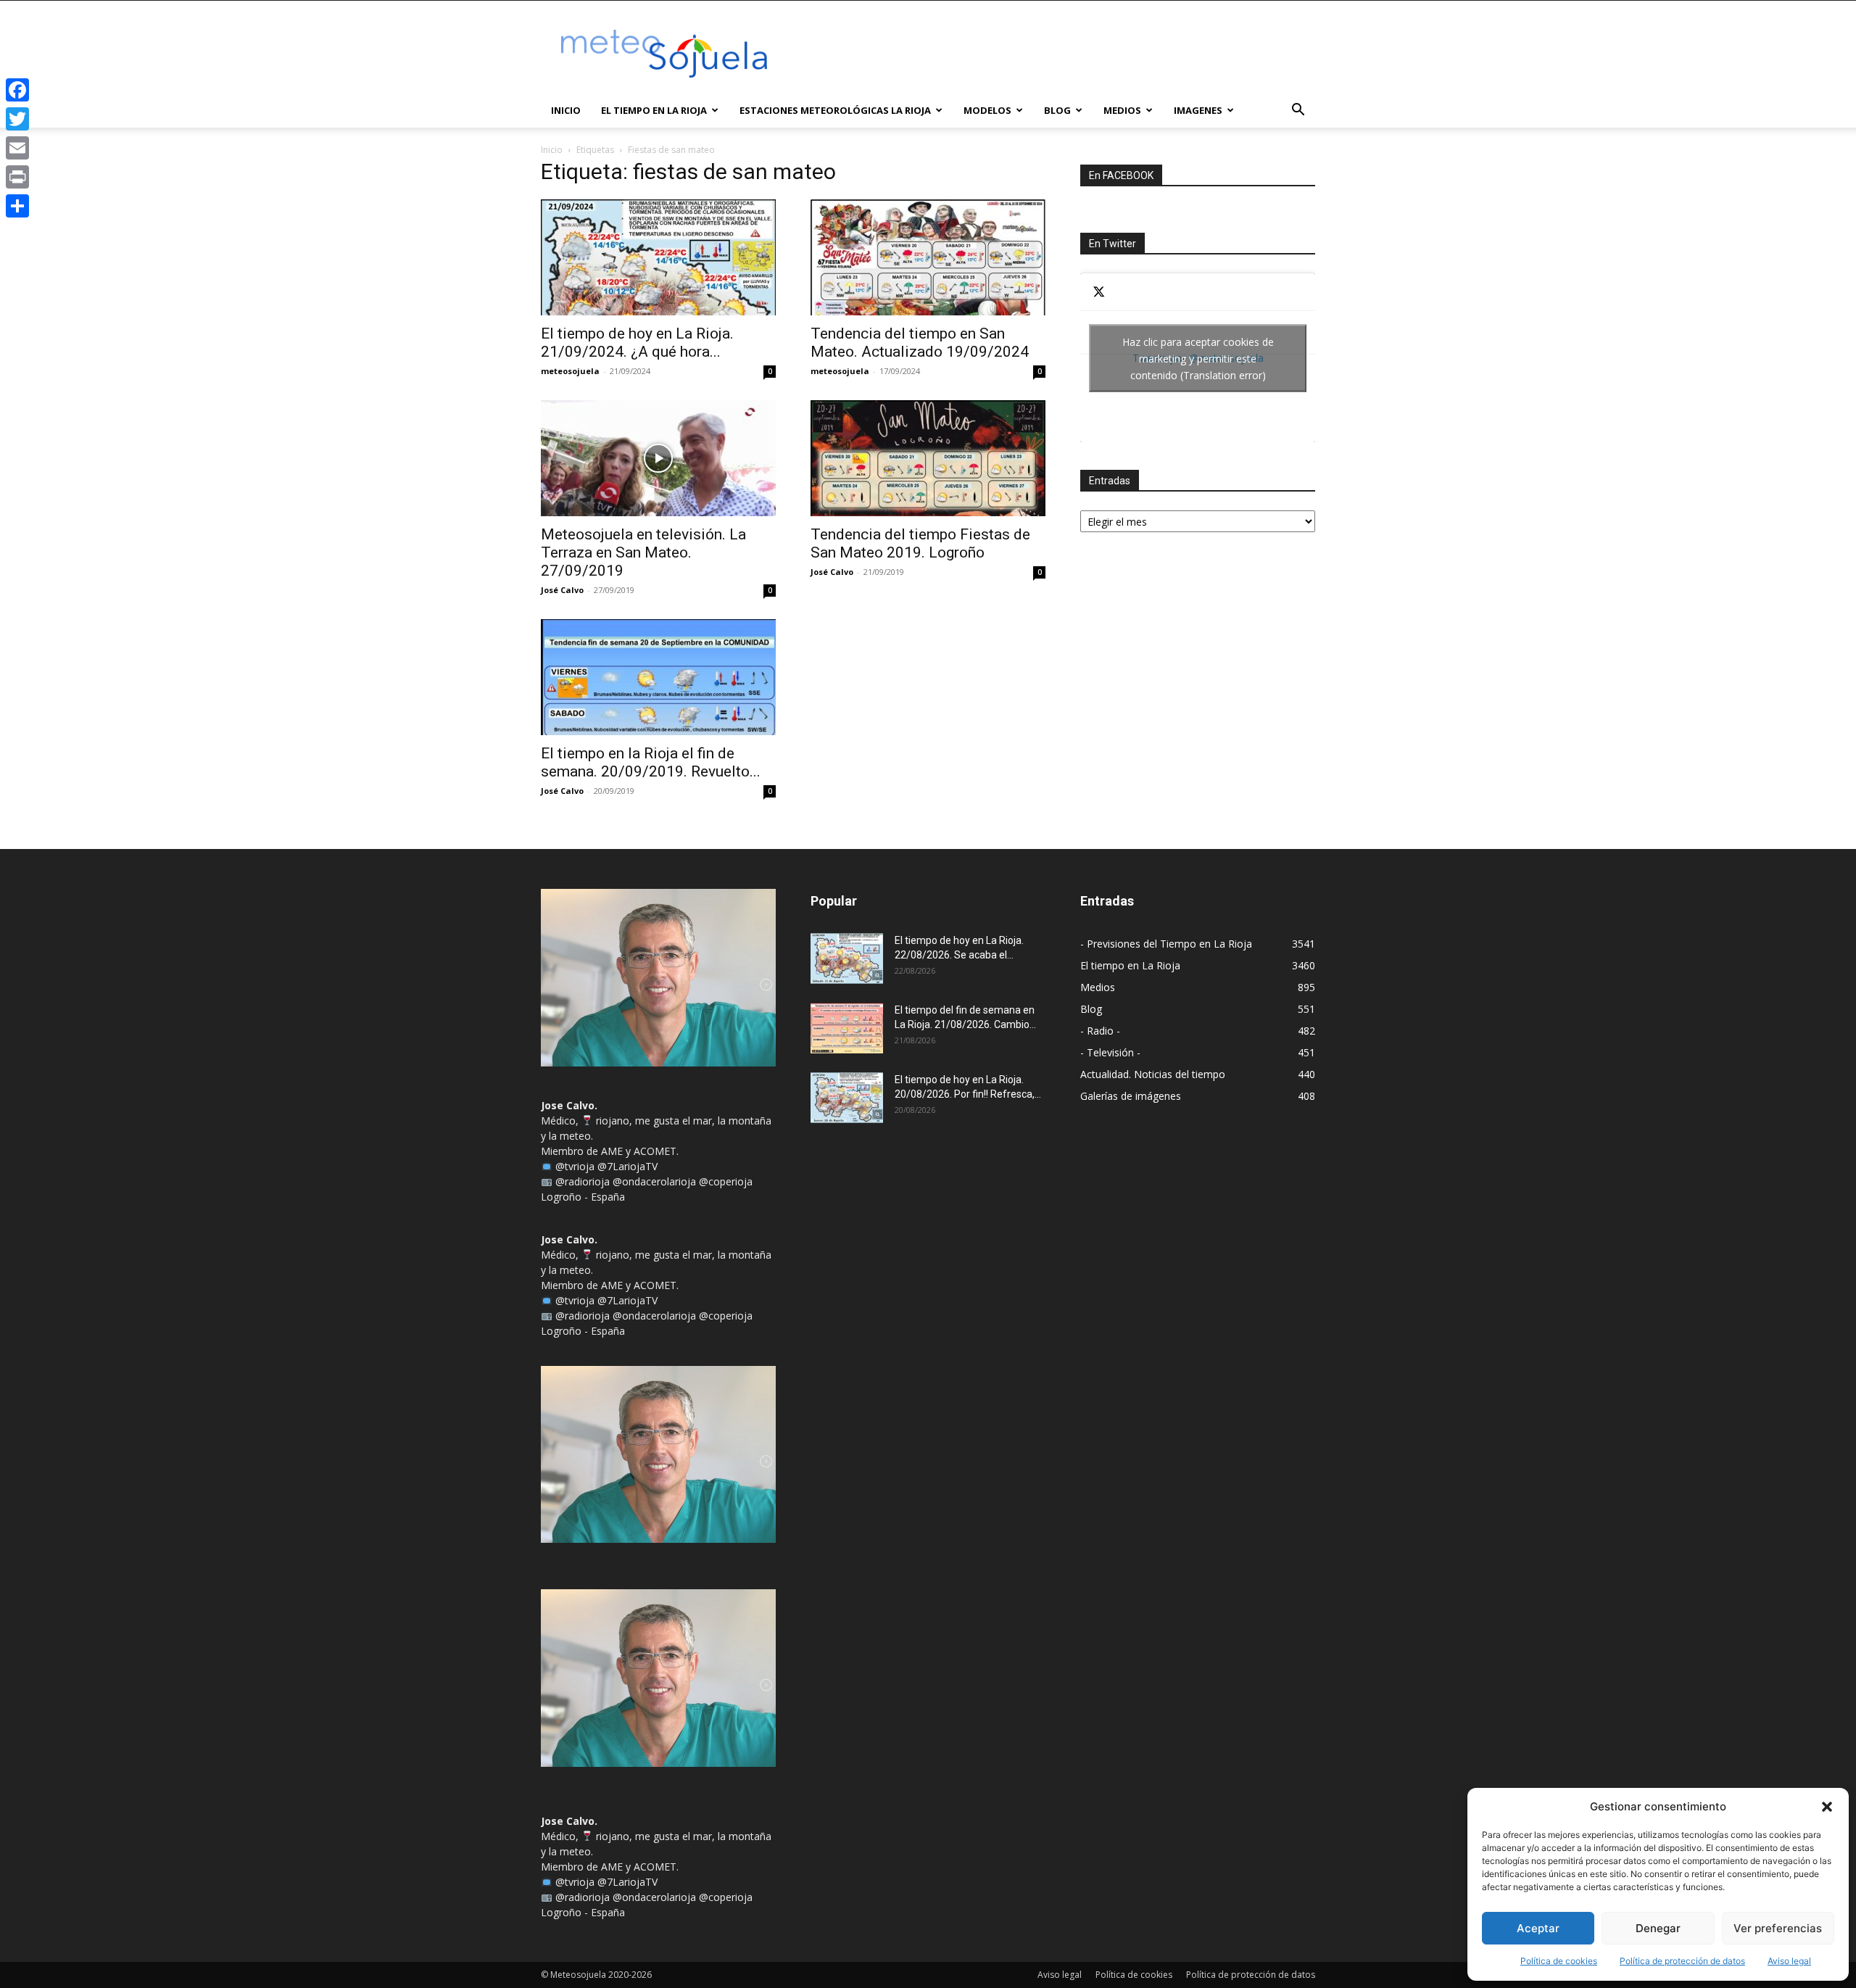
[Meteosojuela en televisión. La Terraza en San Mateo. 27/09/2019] (658, 458)
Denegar (1658, 1928)
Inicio (566, 110)
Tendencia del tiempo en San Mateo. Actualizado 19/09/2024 (920, 343)
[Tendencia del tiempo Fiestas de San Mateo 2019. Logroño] (928, 458)
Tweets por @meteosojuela (1198, 358)
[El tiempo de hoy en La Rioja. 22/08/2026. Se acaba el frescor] (847, 958)
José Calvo (562, 590)
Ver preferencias (1778, 1928)
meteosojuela (570, 371)
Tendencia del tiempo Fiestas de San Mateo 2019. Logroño (920, 543)
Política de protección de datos (1682, 1961)
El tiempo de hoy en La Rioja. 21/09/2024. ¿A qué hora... (637, 343)
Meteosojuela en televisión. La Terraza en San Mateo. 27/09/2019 (643, 552)
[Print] (17, 177)
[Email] (17, 148)
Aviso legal (1789, 1961)
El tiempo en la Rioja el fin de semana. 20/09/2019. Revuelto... (651, 762)
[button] (1827, 1807)
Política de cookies (1559, 1961)
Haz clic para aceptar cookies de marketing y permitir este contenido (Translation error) (1198, 358)
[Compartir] (17, 206)
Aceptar (1538, 1928)
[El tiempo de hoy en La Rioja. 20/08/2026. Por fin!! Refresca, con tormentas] (847, 1098)
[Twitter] (17, 119)
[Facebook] (17, 90)
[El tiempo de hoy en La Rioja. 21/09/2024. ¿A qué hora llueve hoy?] (658, 257)
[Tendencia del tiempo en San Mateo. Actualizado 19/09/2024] (928, 257)
